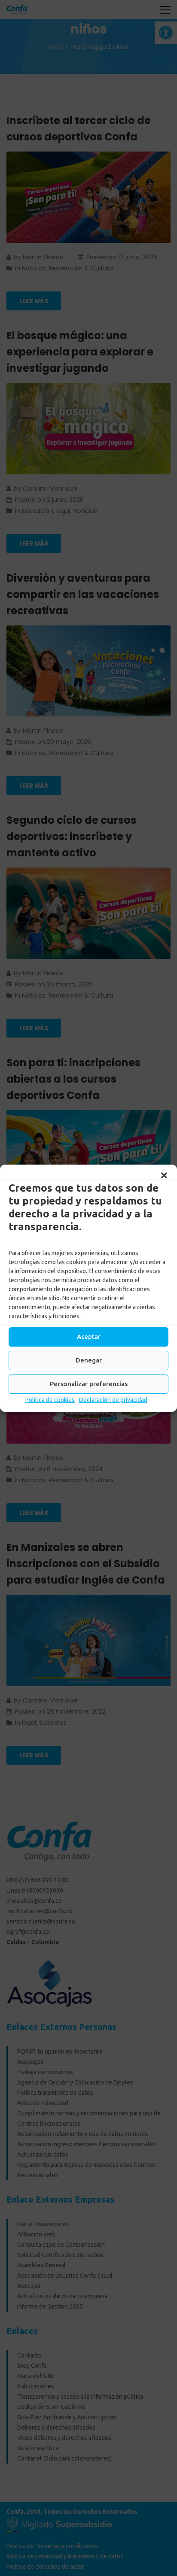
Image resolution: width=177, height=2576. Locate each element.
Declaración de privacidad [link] (113, 1400)
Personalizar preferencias (89, 1384)
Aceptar (89, 1337)
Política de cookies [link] (50, 1400)
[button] (164, 1175)
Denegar (89, 1360)
